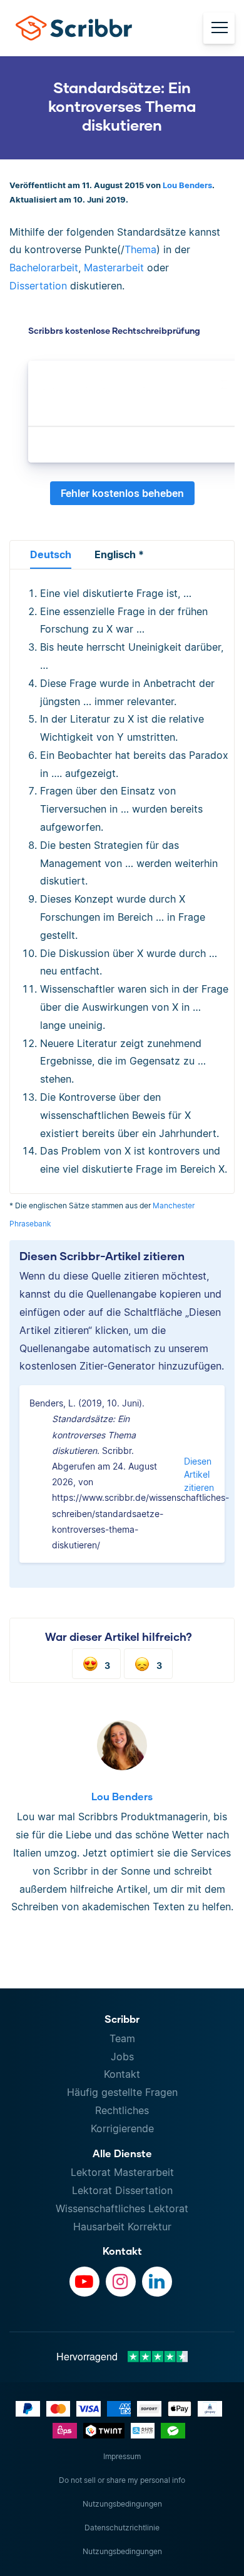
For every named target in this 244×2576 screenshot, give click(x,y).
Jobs (122, 2057)
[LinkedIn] (157, 2282)
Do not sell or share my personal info (122, 2480)
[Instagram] (121, 2282)
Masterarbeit (114, 268)
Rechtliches (122, 2110)
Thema (140, 249)
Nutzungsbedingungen (122, 2504)
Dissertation (38, 286)
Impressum (122, 2456)
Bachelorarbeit (44, 268)
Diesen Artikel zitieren (199, 1474)
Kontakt (122, 2074)
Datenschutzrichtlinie (122, 2528)
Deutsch (51, 554)
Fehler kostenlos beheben (122, 493)
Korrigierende (122, 2128)
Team (122, 2038)
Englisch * (119, 554)
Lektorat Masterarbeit (122, 2172)
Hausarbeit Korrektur (122, 2227)
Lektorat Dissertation (122, 2190)
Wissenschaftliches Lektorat (122, 2208)
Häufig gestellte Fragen (122, 2092)
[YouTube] (84, 2282)
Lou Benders (187, 185)
